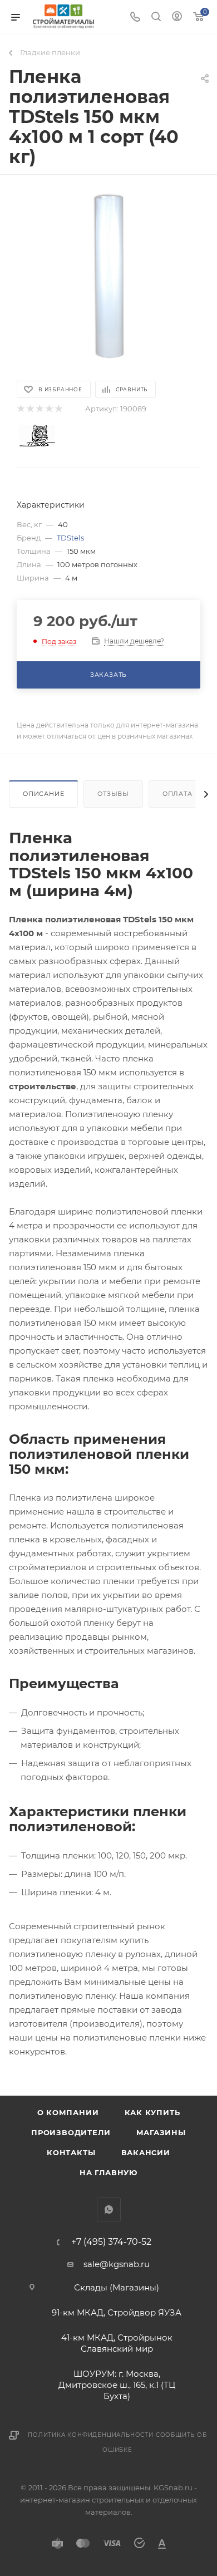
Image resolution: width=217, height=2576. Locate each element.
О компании (68, 2112)
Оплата (177, 794)
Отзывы (113, 794)
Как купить (152, 2112)
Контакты (71, 2152)
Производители (71, 2132)
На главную (108, 2172)
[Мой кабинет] (177, 18)
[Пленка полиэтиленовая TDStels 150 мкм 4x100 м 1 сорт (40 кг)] (108, 277)
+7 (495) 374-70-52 (111, 2242)
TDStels (70, 538)
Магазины (161, 2132)
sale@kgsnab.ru (117, 2264)
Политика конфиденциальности (91, 2435)
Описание (43, 794)
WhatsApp (109, 2209)
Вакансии (146, 2152)
